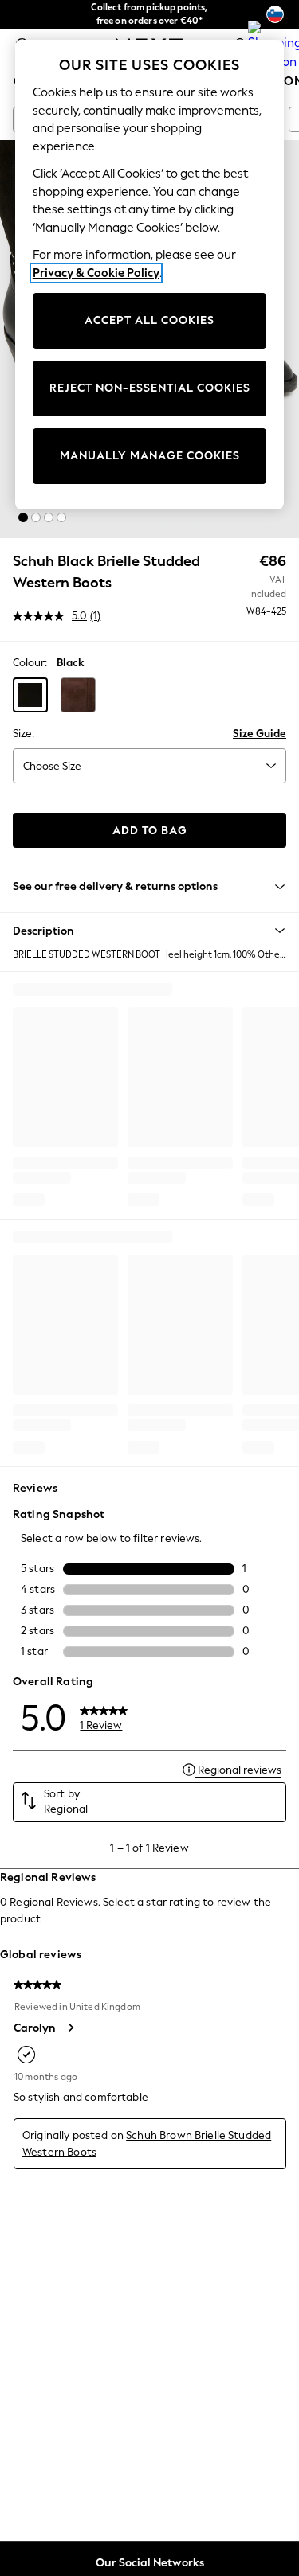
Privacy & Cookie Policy (96, 273)
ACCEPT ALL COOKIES (149, 320)
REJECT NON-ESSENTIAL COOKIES (150, 388)
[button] (23, 517)
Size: (24, 734)
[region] (150, 275)
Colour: (30, 663)
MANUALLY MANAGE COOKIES (150, 456)
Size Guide (260, 734)
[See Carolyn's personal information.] (70, 2028)
